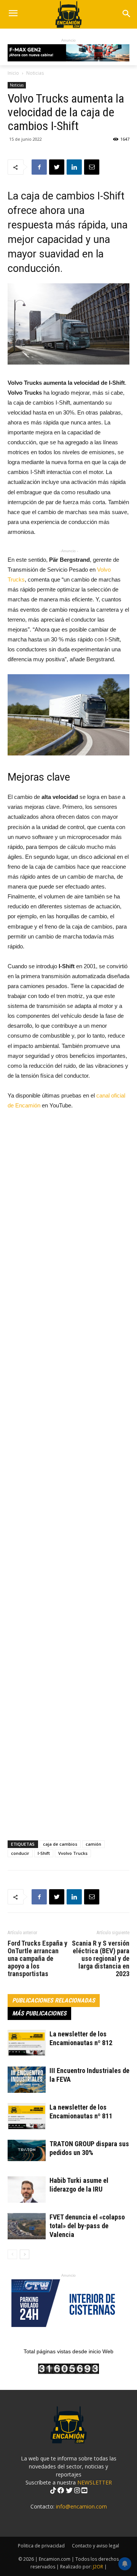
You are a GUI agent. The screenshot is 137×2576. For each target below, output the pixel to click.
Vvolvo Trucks (73, 1853)
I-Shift (44, 1853)
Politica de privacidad (41, 2546)
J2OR (98, 2567)
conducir (20, 1853)
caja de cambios (60, 1844)
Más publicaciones (39, 2013)
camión (93, 1844)
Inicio (13, 73)
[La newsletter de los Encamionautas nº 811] (27, 2116)
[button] (126, 14)
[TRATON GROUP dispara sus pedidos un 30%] (27, 2150)
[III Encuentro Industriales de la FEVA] (27, 2080)
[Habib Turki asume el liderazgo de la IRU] (27, 2190)
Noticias (35, 73)
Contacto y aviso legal (96, 2546)
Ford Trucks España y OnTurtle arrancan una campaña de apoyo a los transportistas (37, 1959)
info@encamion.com (81, 2506)
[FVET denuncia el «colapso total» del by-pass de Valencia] (27, 2226)
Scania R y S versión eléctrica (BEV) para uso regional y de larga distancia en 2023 (101, 1959)
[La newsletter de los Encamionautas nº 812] (27, 2043)
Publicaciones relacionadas (54, 2000)
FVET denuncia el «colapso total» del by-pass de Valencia (87, 2226)
